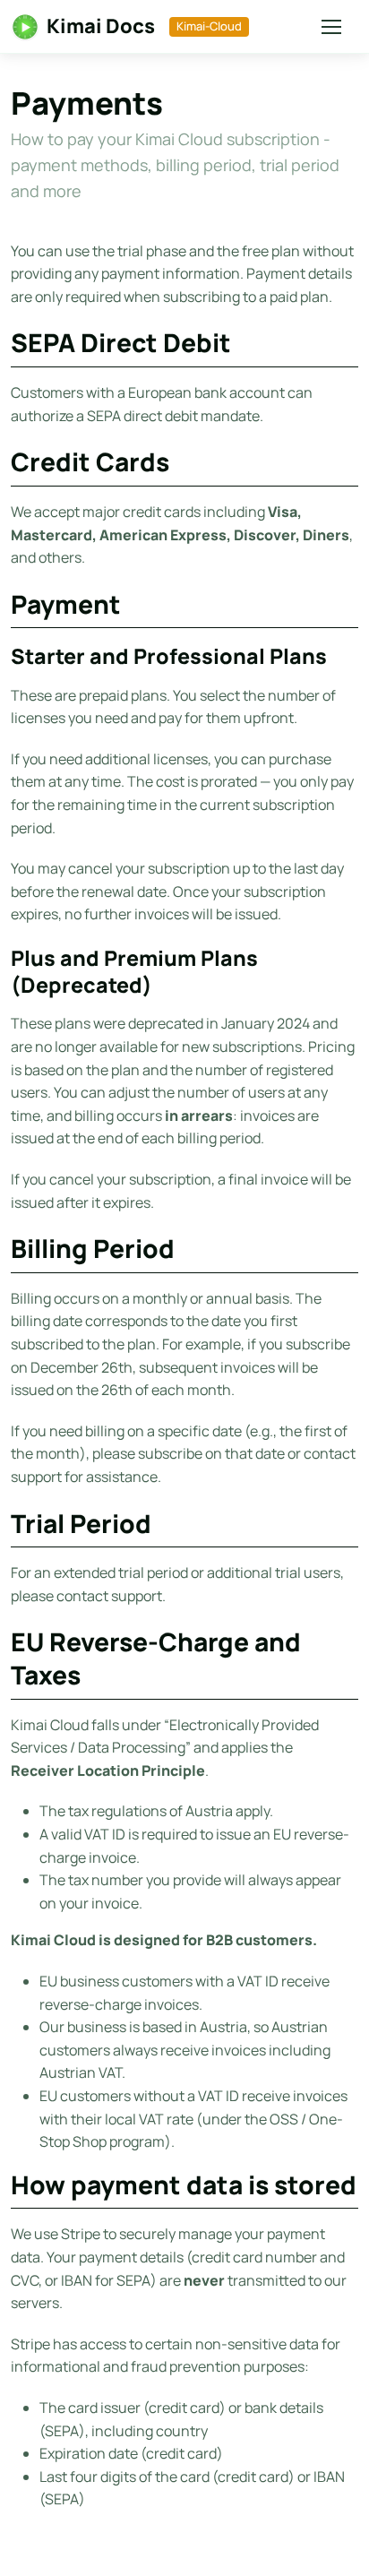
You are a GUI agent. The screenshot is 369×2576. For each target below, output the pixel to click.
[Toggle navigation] (327, 27)
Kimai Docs (101, 26)
